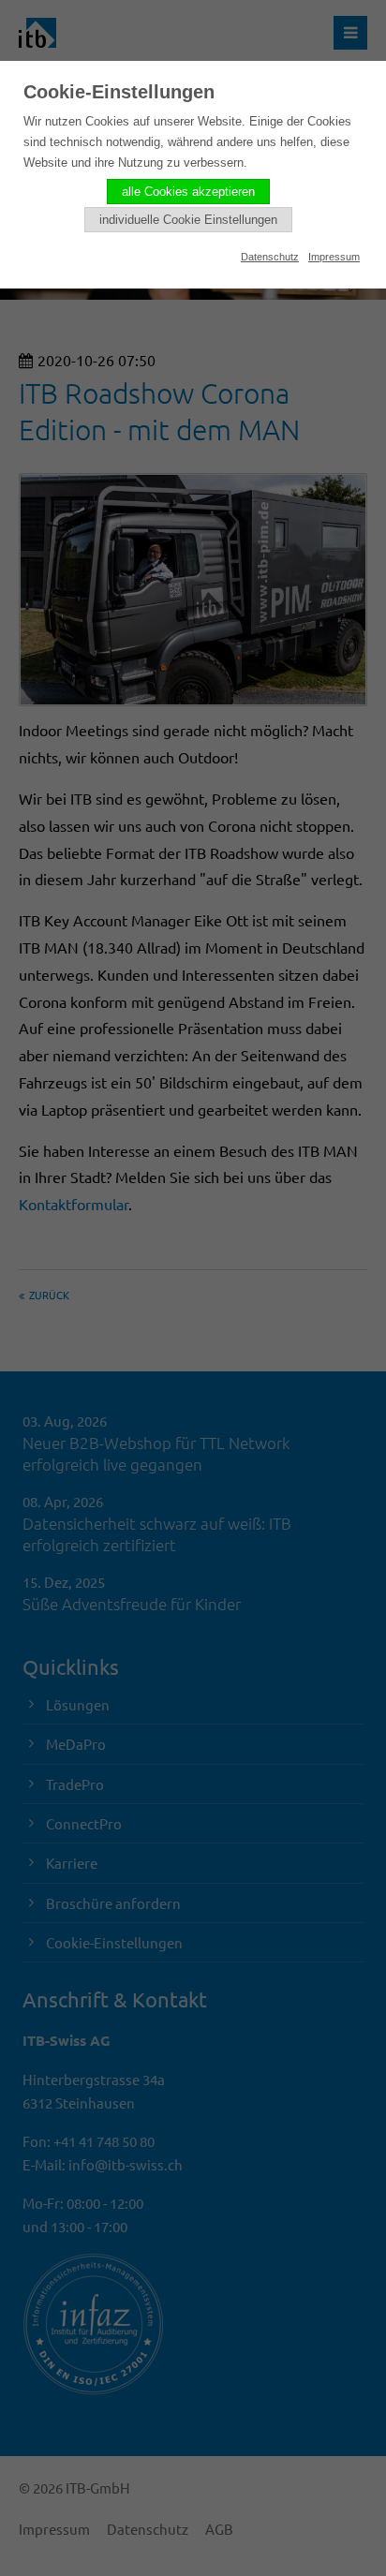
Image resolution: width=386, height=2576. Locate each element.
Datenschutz (270, 257)
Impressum (334, 257)
